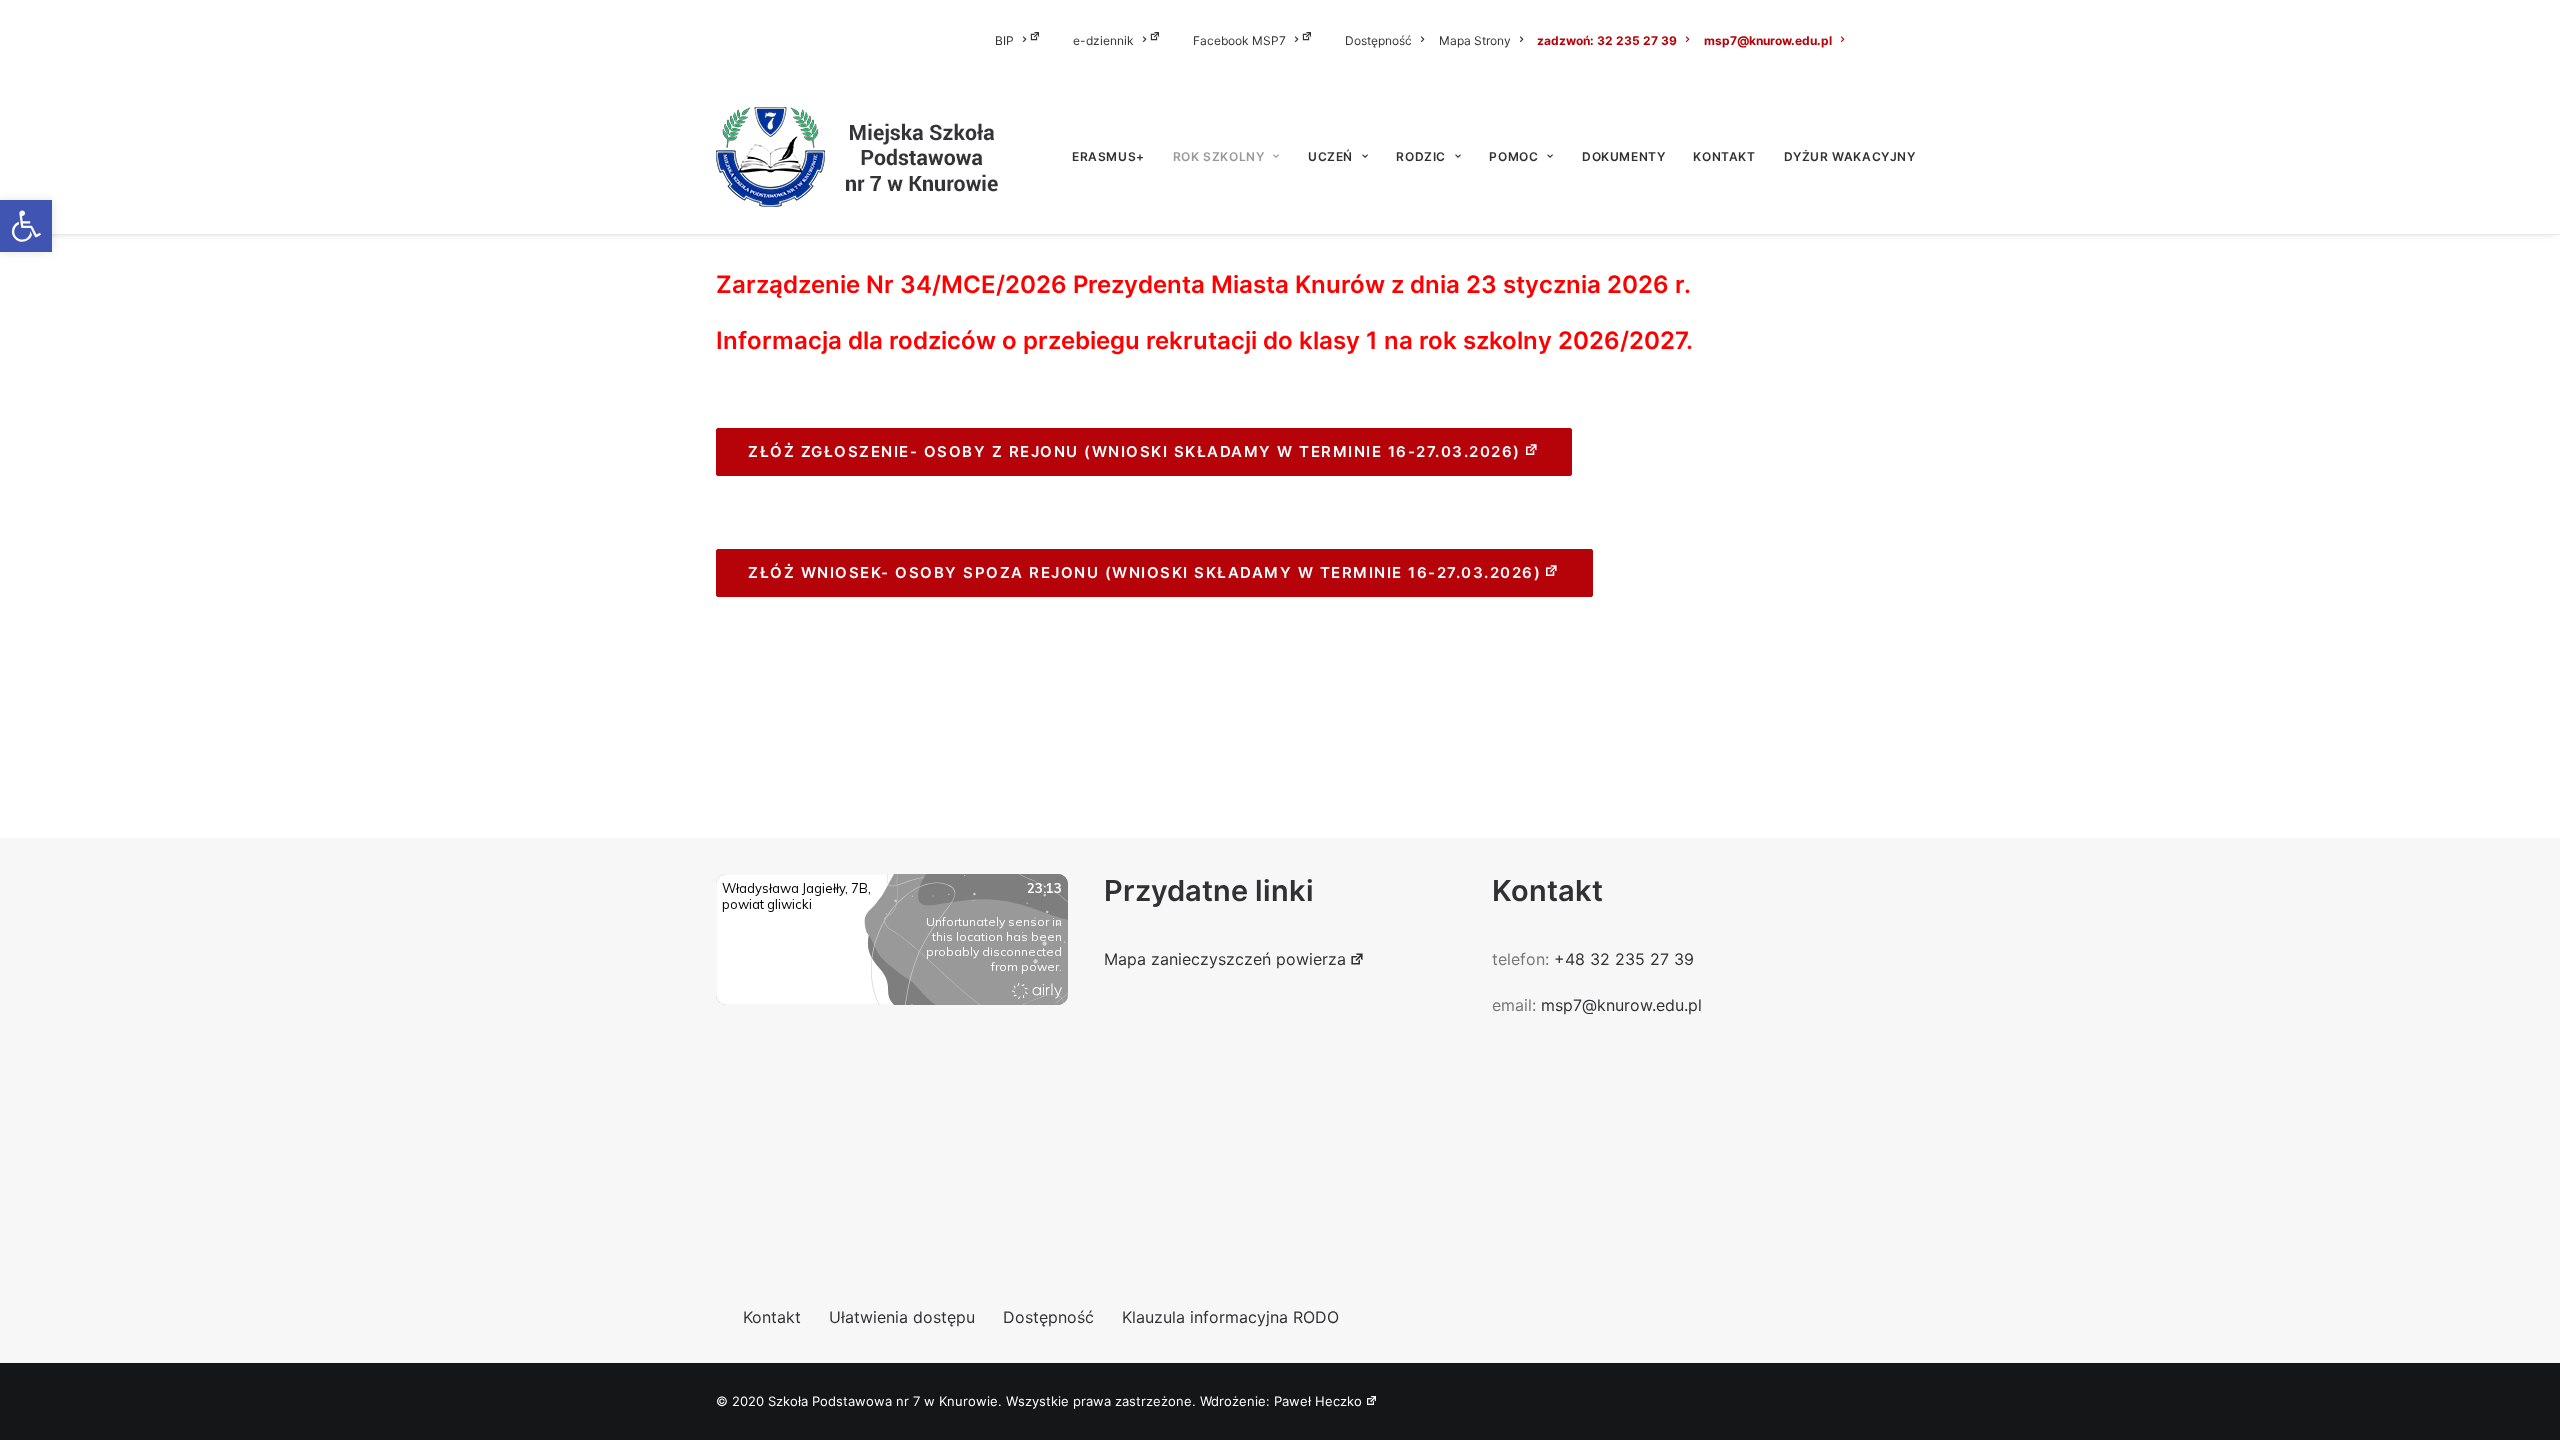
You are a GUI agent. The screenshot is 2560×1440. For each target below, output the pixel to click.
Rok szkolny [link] (1219, 156)
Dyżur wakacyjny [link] (1850, 156)
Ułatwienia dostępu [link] (902, 1317)
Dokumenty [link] (1623, 156)
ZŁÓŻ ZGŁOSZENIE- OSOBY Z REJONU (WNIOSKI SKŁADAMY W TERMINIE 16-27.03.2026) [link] (1134, 451)
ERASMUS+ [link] (1108, 156)
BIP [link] (1004, 40)
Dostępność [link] (1378, 40)
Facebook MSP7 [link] (1239, 40)
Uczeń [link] (1330, 156)
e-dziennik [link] (1103, 40)
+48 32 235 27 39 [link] (1624, 959)
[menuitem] (1030, 40)
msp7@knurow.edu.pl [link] (1768, 40)
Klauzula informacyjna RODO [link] (1230, 1317)
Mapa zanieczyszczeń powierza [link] (1225, 959)
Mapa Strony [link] (1475, 40)
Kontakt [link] (1724, 156)
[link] (26, 226)
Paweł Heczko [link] (1318, 1401)
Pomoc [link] (1513, 156)
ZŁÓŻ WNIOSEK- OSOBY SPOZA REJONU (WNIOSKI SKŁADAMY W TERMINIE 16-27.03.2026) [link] (1144, 572)
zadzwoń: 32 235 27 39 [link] (1607, 40)
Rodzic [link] (1421, 156)
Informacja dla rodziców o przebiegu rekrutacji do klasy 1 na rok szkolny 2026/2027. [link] (1204, 340)
